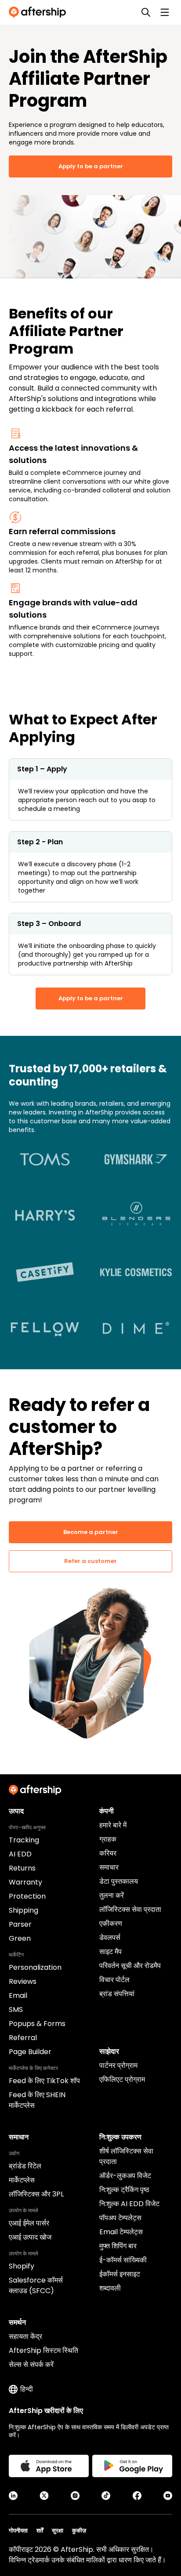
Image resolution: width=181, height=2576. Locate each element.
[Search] (146, 12)
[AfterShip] (40, 12)
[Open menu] (165, 12)
